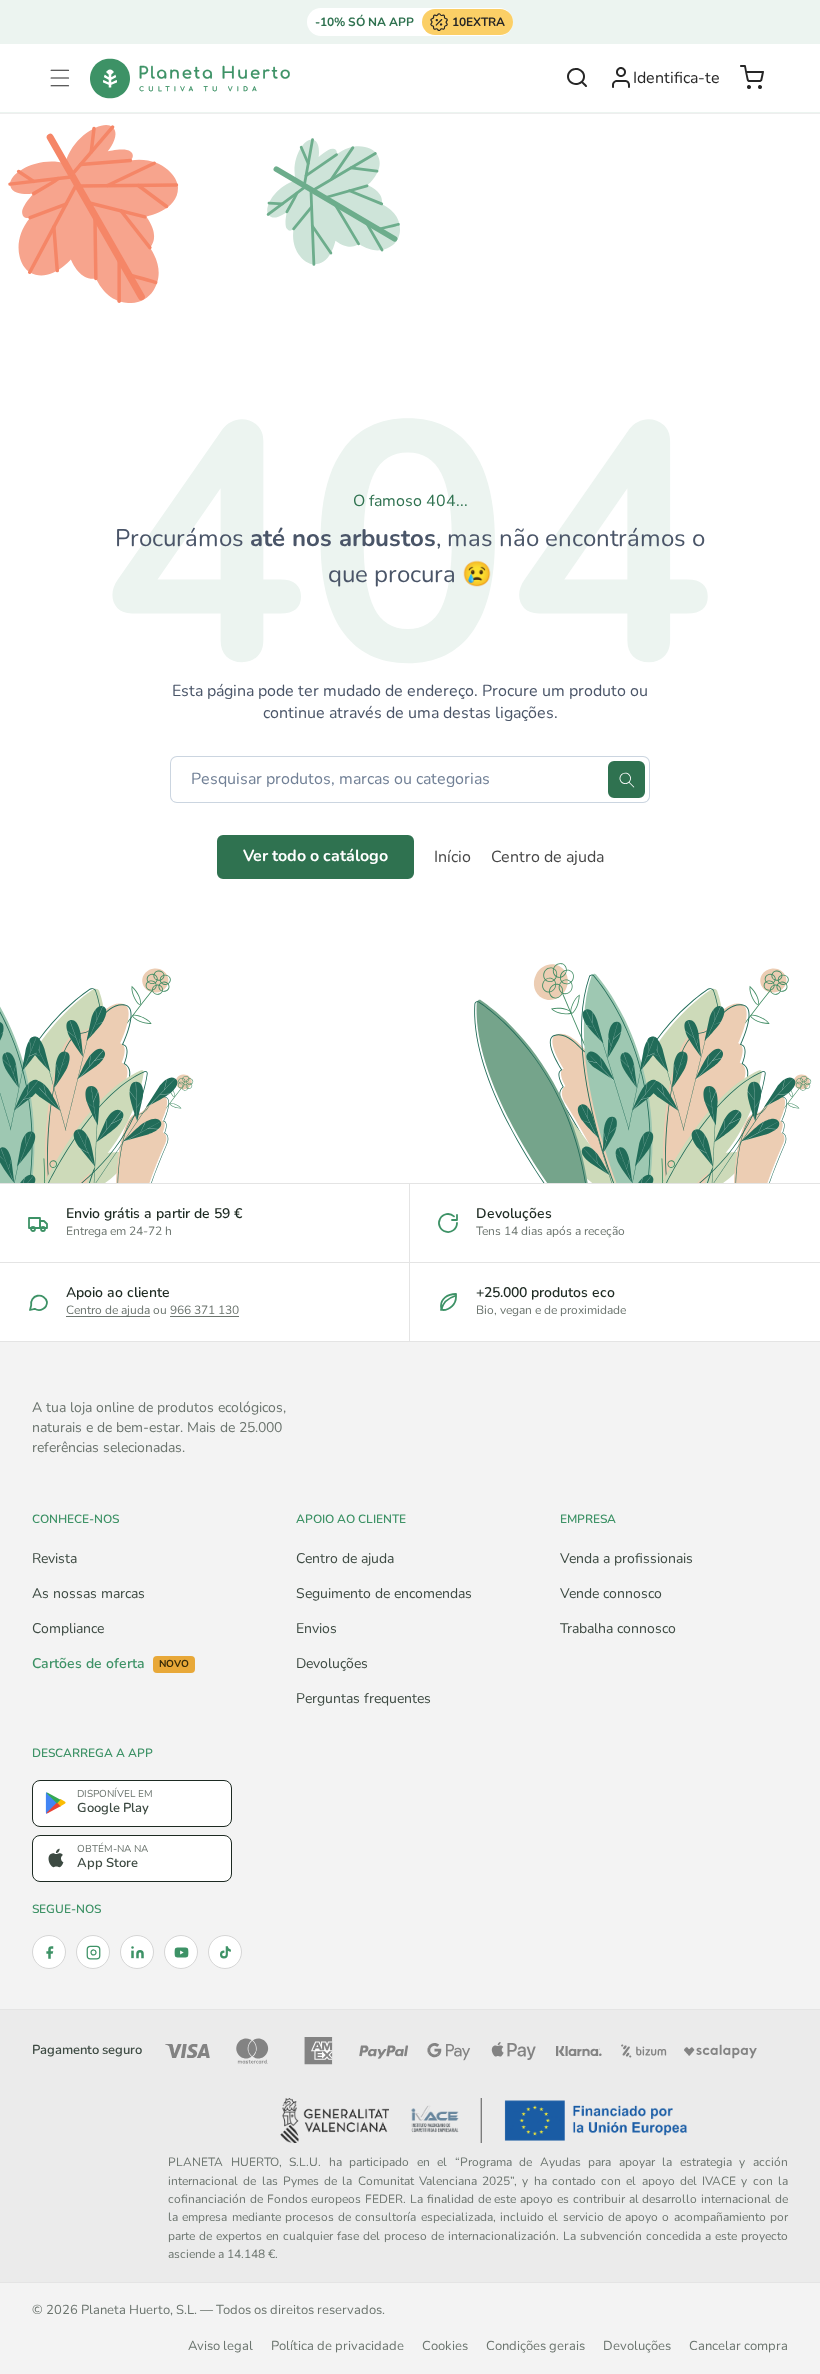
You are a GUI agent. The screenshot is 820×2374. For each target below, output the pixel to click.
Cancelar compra (738, 2345)
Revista (54, 1558)
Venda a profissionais (626, 1558)
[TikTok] (225, 1952)
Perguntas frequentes (363, 1698)
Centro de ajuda (547, 857)
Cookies (445, 2345)
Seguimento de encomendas (384, 1593)
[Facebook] (49, 1952)
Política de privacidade (337, 2345)
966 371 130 (204, 1310)
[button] (60, 78)
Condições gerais (535, 2345)
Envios (316, 1628)
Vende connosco (611, 1593)
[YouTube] (181, 1952)
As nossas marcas (88, 1593)
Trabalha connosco (618, 1628)
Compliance (68, 1628)
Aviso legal (220, 2345)
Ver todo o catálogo (315, 856)
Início (452, 857)
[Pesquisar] (626, 779)
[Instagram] (93, 1952)
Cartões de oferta (110, 1664)
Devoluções (332, 1663)
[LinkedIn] (137, 1952)
